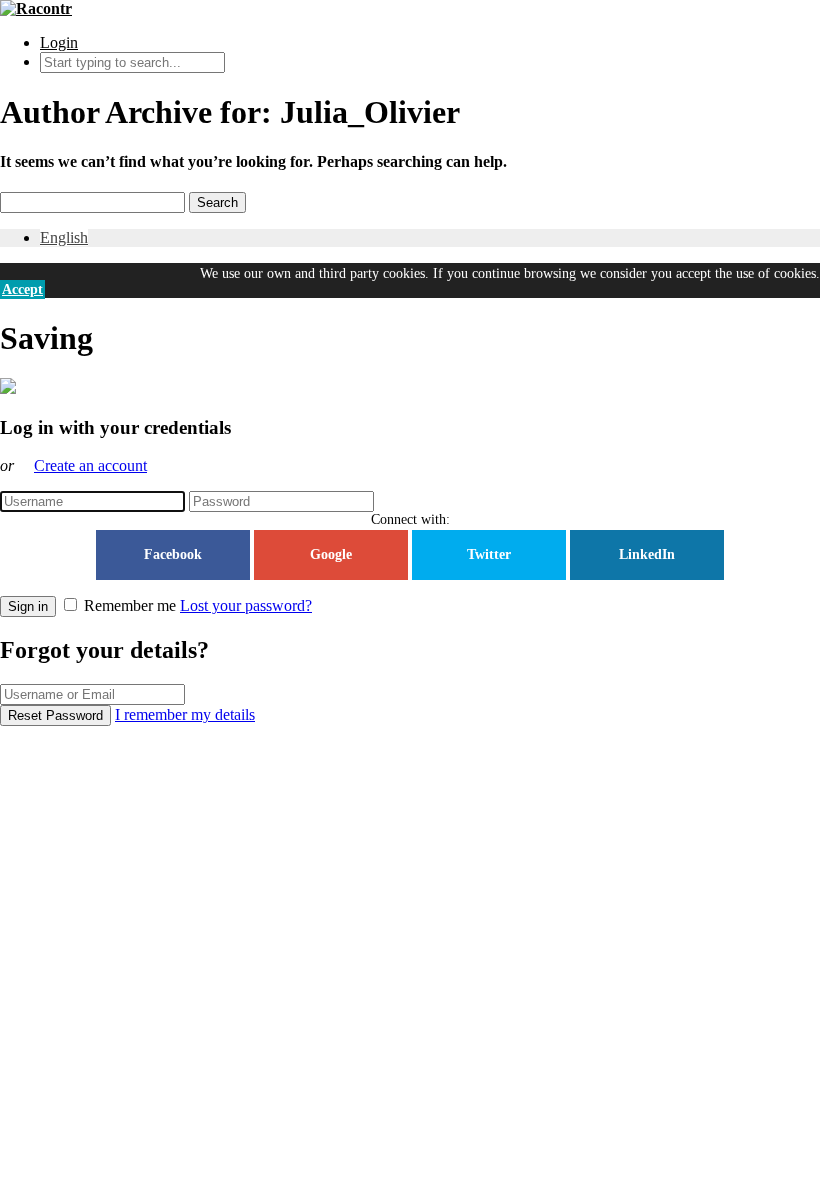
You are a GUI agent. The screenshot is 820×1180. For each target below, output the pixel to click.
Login (59, 42)
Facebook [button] (173, 554)
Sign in (28, 606)
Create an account (90, 465)
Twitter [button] (489, 554)
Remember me (130, 605)
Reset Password (55, 715)
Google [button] (331, 554)
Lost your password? (246, 605)
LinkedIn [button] (647, 554)
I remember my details (185, 714)
